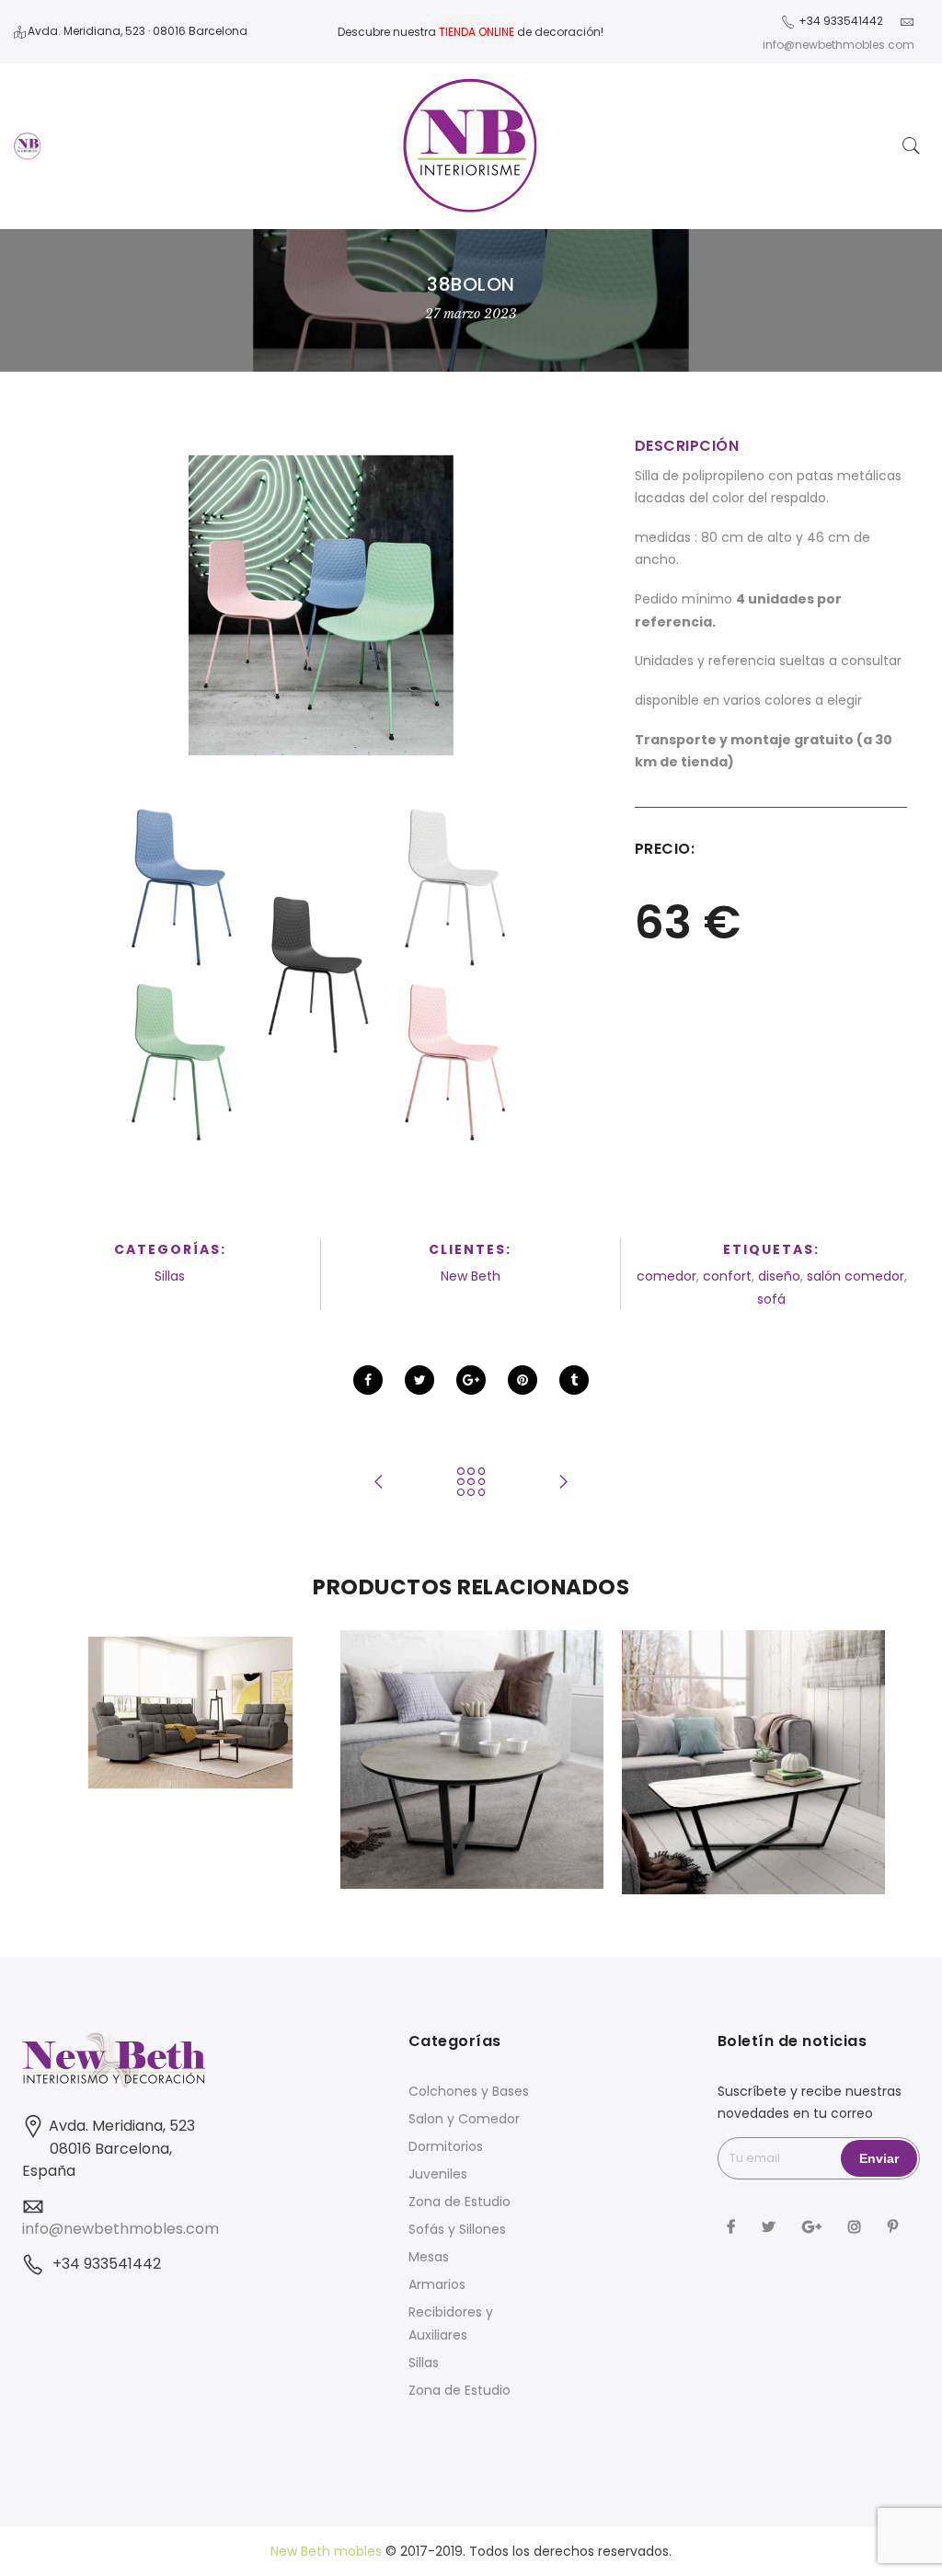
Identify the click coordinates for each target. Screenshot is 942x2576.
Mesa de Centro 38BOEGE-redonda (472, 1707)
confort (727, 1276)
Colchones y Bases (469, 2091)
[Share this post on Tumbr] (574, 1380)
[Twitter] (771, 2225)
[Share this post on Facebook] (368, 1380)
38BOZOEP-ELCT (191, 1673)
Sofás (191, 1693)
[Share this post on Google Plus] (471, 1380)
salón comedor (856, 1276)
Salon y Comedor (464, 2119)
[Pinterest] (895, 2225)
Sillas (170, 1276)
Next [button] (847, 1766)
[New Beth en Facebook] (733, 2225)
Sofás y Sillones (457, 2229)
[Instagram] (857, 2225)
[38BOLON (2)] (321, 972)
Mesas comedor (472, 1736)
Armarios (437, 2284)
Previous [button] (95, 1766)
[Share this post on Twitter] (419, 1380)
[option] (190, 1713)
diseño (779, 1276)
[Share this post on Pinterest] (523, 1380)
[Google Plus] (814, 2225)
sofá (771, 1299)
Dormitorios (446, 2146)
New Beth (471, 1276)
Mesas (429, 2257)
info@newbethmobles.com (121, 2229)
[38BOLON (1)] (321, 606)
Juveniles (438, 2174)
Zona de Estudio (460, 2202)
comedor (666, 1276)
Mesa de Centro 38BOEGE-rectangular (754, 1709)
